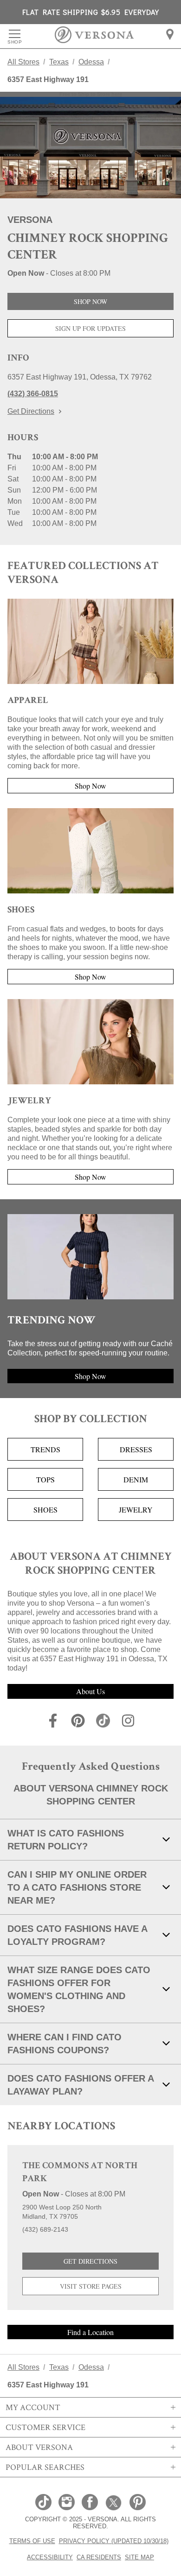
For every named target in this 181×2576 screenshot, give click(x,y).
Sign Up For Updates (90, 328)
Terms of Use (32, 2541)
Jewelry (136, 1510)
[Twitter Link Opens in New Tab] (114, 2503)
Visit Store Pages (91, 2286)
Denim (136, 1479)
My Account (33, 2407)
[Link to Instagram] (128, 1722)
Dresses (136, 1449)
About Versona (39, 2447)
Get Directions (31, 411)
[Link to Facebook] (53, 1722)
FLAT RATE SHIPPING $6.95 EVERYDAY (91, 12)
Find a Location (90, 2332)
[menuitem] (170, 34)
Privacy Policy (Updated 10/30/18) (114, 2541)
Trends (45, 1449)
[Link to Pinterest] (78, 1722)
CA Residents (99, 2557)
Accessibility (50, 2557)
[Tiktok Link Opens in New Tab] (43, 2503)
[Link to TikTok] (103, 1722)
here (117, 94)
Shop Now (90, 301)
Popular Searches (45, 2467)
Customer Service (45, 2427)
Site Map (139, 2557)
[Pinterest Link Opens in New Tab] (138, 2503)
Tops (45, 1479)
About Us (90, 1691)
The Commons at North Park (80, 2173)
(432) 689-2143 (45, 2229)
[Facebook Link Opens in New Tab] (90, 2503)
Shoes (45, 1510)
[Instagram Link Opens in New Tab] (67, 2503)
